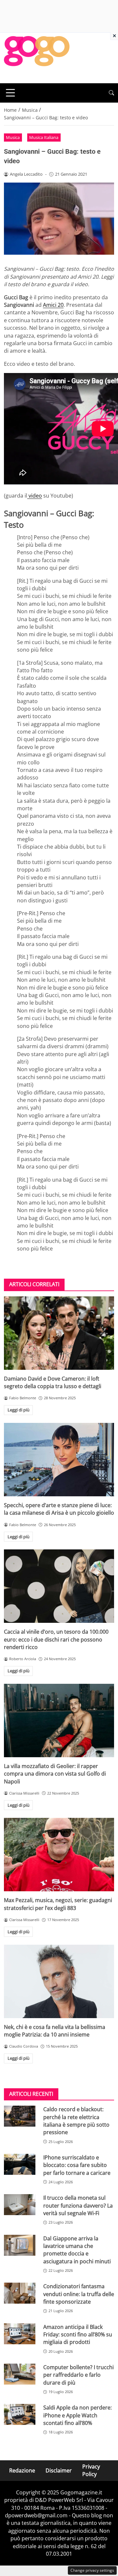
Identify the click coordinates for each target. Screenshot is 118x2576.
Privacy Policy (91, 2470)
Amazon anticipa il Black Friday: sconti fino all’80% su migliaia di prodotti (78, 2335)
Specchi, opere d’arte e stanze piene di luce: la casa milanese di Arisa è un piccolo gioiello (59, 1509)
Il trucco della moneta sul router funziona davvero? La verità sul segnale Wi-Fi (78, 2205)
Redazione (22, 2470)
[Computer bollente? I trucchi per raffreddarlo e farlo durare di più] (20, 2374)
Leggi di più (19, 1410)
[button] (111, 93)
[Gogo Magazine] (37, 57)
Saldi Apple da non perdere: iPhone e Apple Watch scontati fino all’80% (78, 2415)
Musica (13, 137)
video (35, 496)
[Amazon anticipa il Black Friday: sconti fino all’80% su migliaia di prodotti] (20, 2334)
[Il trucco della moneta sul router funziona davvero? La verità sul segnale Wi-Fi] (20, 2205)
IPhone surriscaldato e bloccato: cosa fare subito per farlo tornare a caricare (77, 2165)
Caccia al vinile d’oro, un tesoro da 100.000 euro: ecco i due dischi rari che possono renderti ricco (56, 1639)
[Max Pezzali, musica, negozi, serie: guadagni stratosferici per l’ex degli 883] (59, 1855)
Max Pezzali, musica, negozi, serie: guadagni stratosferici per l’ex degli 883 (58, 1904)
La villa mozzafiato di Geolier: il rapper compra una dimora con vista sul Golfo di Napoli (55, 1774)
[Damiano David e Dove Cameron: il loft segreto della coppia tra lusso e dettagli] (59, 1333)
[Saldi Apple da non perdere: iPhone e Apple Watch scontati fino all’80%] (20, 2414)
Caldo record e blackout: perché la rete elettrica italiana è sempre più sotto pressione (76, 2121)
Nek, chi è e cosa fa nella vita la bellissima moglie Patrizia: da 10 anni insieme (55, 2031)
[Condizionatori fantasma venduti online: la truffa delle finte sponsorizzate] (20, 2293)
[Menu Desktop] (10, 93)
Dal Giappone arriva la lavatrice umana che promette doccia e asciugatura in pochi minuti (77, 2250)
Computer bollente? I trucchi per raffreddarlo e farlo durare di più (79, 2375)
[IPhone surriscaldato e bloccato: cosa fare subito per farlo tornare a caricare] (20, 2164)
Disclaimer (59, 2470)
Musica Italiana (44, 137)
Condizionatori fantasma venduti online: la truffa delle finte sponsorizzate (79, 2294)
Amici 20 (53, 305)
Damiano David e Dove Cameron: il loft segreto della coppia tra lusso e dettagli (53, 1382)
